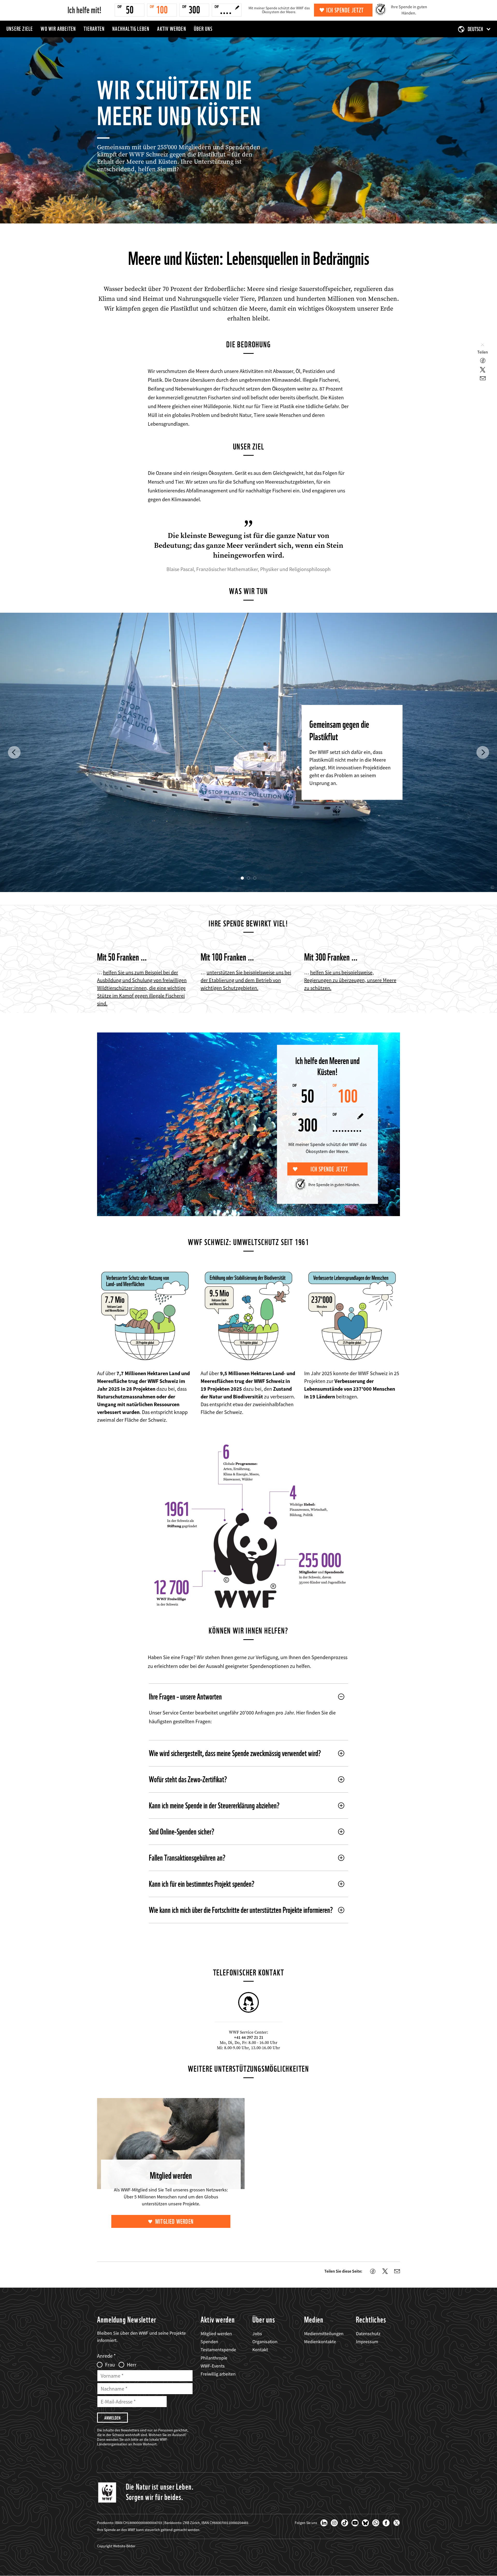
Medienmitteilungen (324, 2334)
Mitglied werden (174, 2222)
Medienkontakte (320, 2342)
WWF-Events (213, 2366)
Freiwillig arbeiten (218, 2374)
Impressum (367, 2342)
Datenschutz (368, 2334)
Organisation (265, 2342)
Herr (132, 2365)
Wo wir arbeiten (58, 29)
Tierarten (94, 29)
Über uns (203, 29)
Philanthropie (214, 2358)
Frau (110, 2365)
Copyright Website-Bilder (116, 2546)
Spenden (209, 2342)
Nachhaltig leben (131, 29)
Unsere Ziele (20, 29)
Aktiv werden (171, 29)
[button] (14, 752)
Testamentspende (218, 2350)
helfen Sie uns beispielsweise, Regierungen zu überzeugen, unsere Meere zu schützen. (350, 980)
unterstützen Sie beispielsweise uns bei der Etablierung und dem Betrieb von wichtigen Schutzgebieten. (246, 980)
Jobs (257, 2334)
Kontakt (260, 2350)
